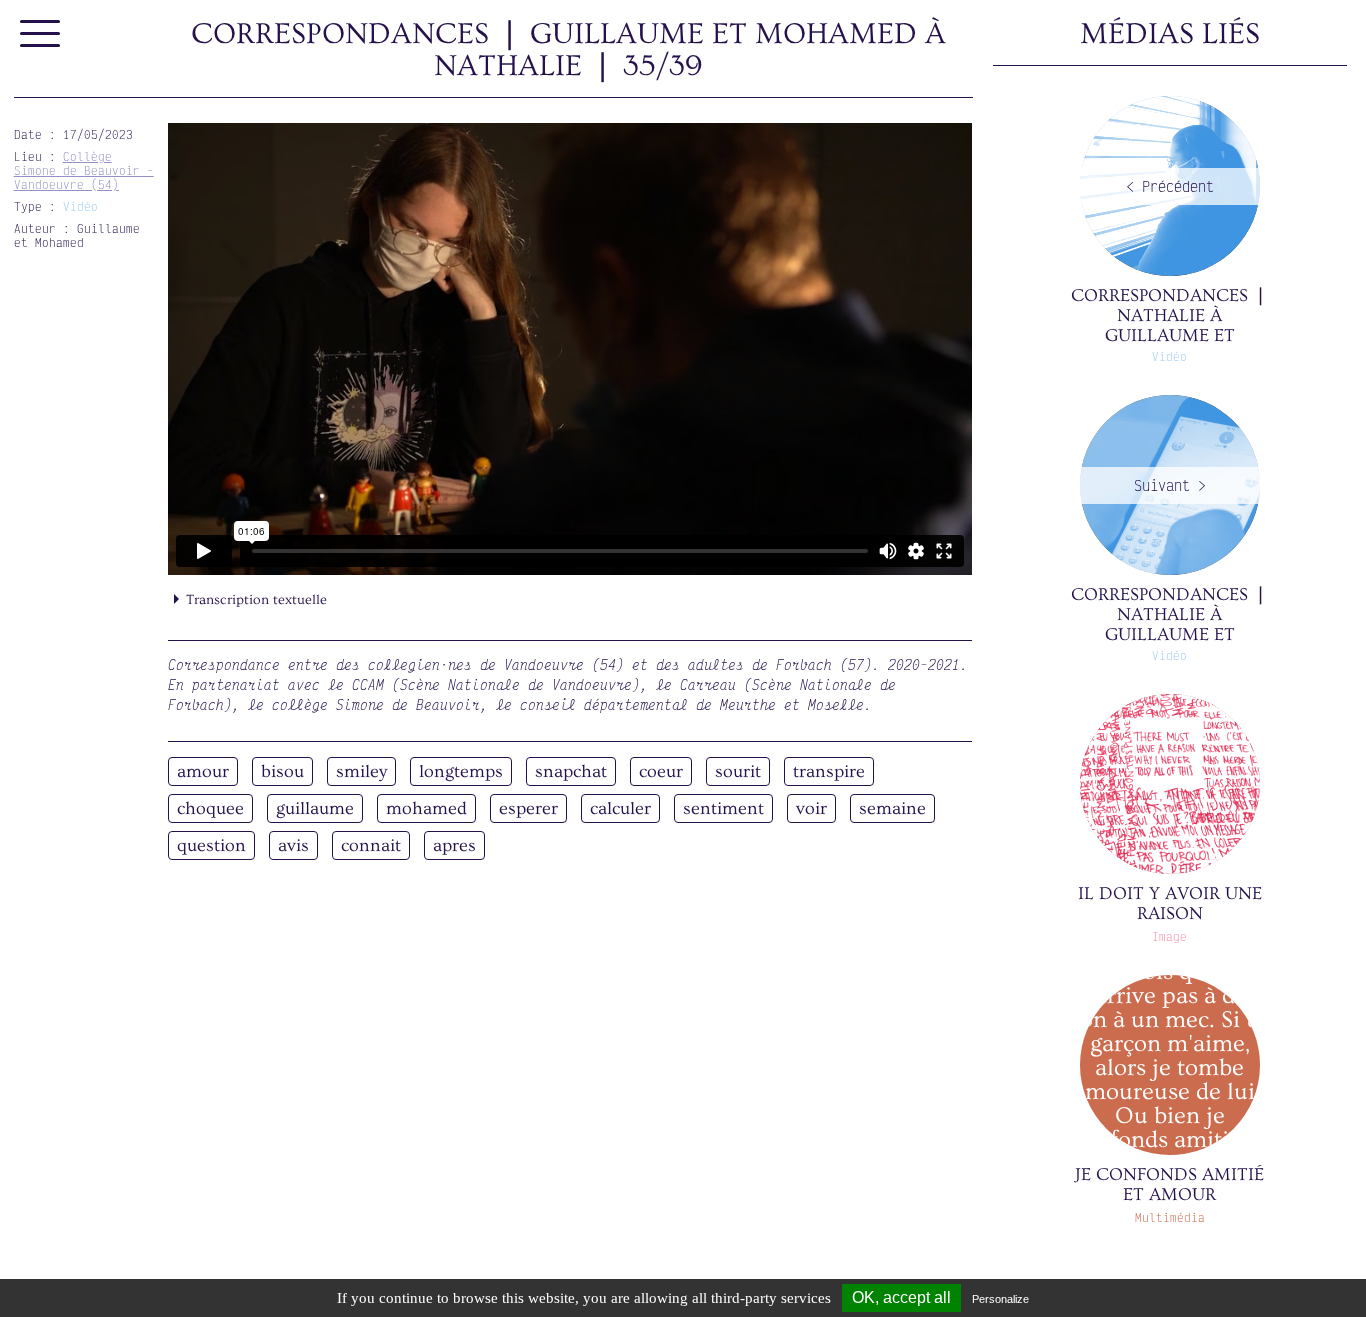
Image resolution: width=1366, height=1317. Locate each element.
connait (371, 845)
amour (203, 771)
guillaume (315, 808)
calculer (620, 808)
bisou (282, 771)
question (211, 845)
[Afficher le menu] (41, 35)
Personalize (1000, 1299)
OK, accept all (901, 1297)
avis (293, 845)
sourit (738, 771)
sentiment (723, 808)
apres (454, 845)
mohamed (426, 808)
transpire (829, 771)
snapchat (571, 771)
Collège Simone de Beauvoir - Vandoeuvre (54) (84, 170)
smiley (361, 771)
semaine (892, 808)
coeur (661, 771)
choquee (210, 808)
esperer (528, 808)
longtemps (461, 771)
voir (811, 808)
